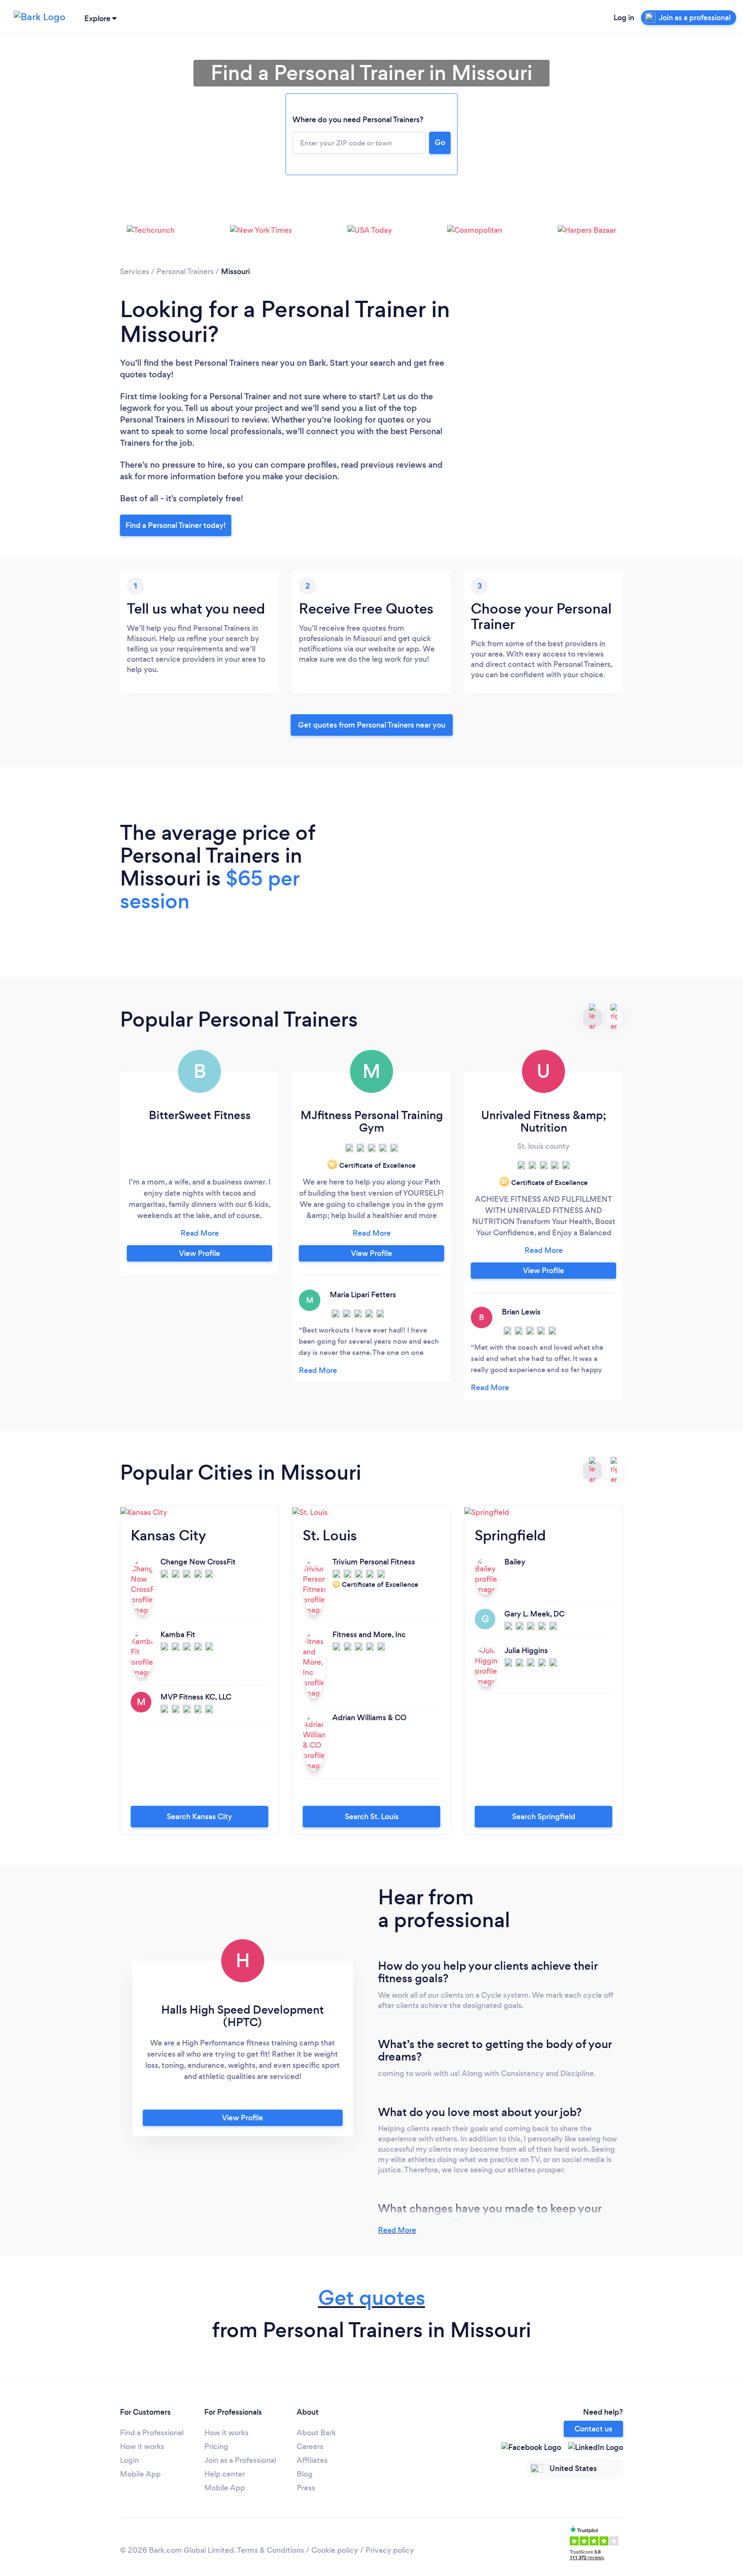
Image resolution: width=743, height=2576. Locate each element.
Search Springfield (544, 1817)
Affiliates (312, 2460)
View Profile (200, 1253)
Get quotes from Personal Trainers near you (372, 725)
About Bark (316, 2433)
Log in (624, 18)
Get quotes (372, 2298)
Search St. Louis (372, 1817)
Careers (310, 2446)
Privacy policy (390, 2550)
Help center (225, 2474)
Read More (397, 2230)
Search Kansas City (200, 1817)
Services (135, 271)
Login (129, 2460)
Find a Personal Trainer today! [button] (176, 525)
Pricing (216, 2446)
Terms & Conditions (270, 2550)
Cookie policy (335, 2550)
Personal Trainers (185, 271)
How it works (142, 2446)
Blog (305, 2474)
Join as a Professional (240, 2460)
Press (306, 2488)
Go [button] (440, 142)
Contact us (593, 2429)
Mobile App (140, 2474)
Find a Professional (152, 2433)
